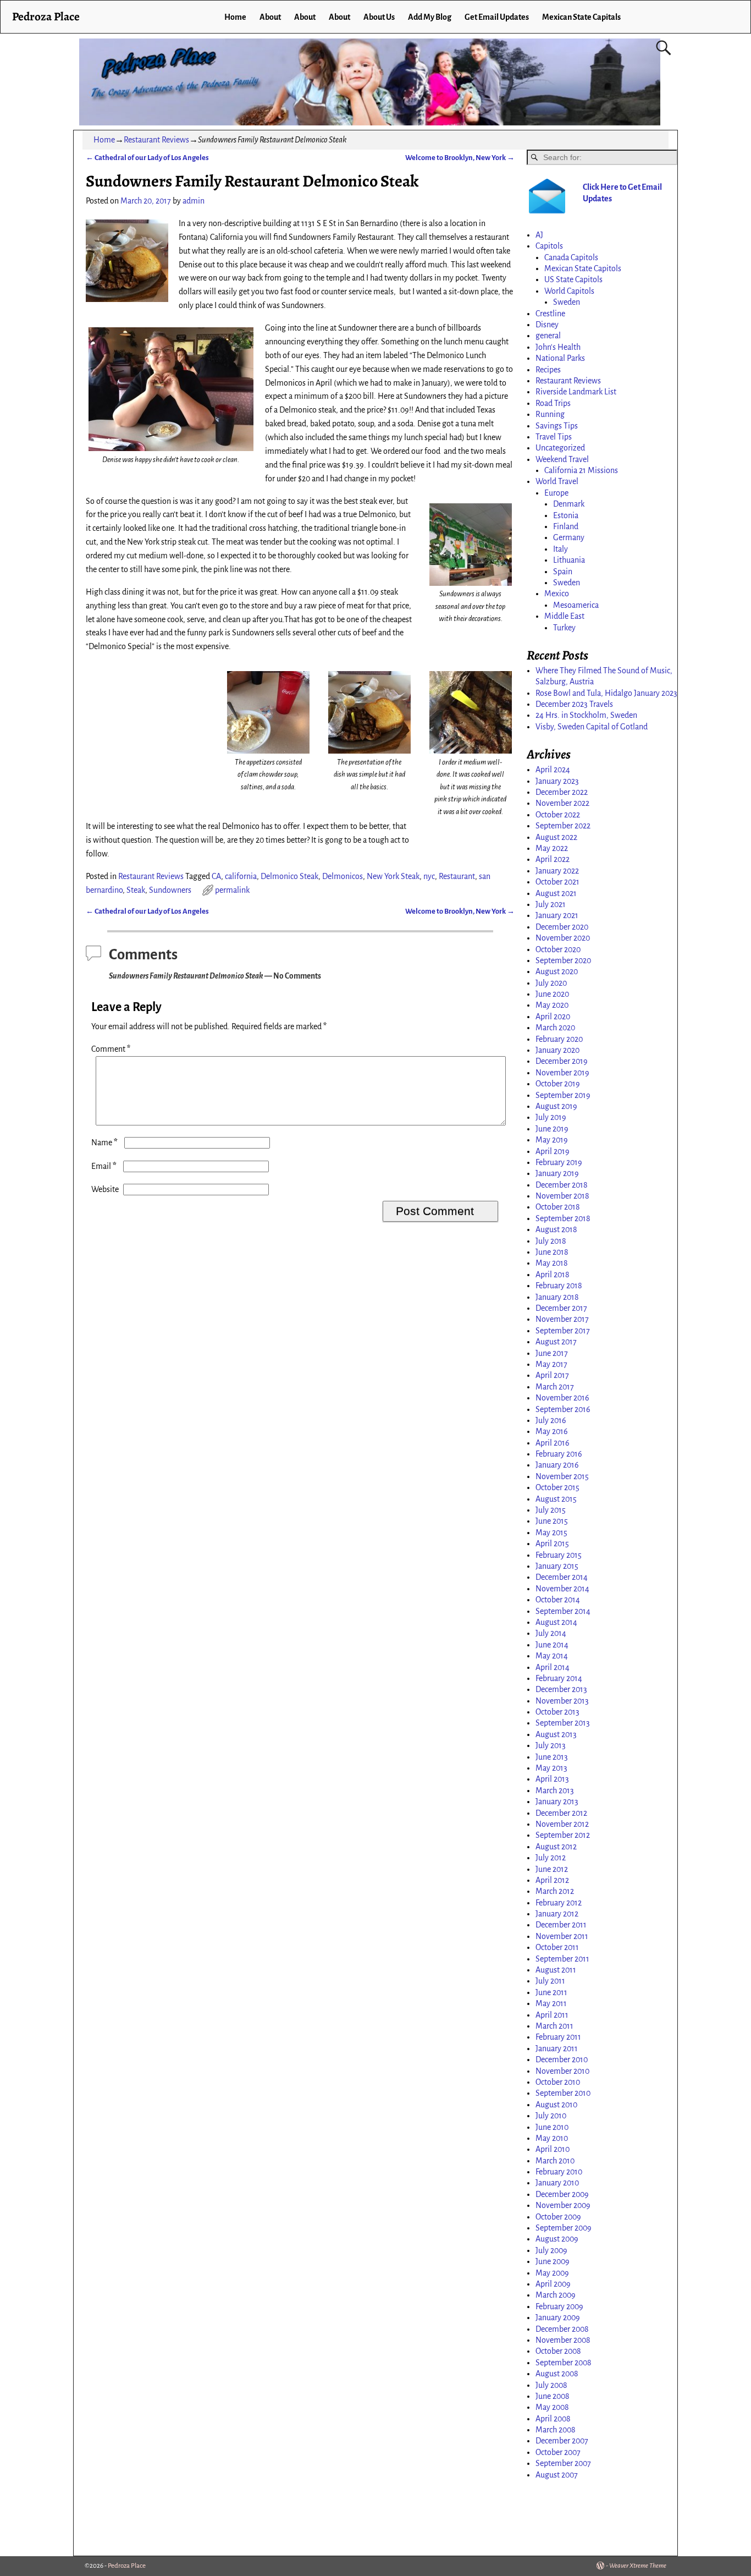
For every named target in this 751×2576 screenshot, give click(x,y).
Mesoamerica (576, 605)
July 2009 (551, 2250)
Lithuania (569, 560)
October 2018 (558, 1207)
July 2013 (551, 1745)
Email (104, 1166)
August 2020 (557, 971)
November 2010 (562, 2071)
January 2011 (557, 2048)
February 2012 (559, 1903)
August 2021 (556, 893)
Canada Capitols (571, 257)
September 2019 (563, 1095)
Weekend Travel (562, 459)
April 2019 (553, 1151)
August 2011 (556, 1970)
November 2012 (562, 1824)
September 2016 (563, 1409)
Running (550, 414)
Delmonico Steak (289, 876)
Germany (569, 537)
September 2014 (563, 1611)
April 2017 (552, 1375)
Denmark (569, 504)
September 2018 (563, 1218)
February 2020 (559, 1039)
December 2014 (562, 1577)
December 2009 (562, 2194)
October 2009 (558, 2217)
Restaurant (457, 876)
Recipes (548, 370)
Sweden (567, 302)
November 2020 (563, 938)
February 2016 (559, 1454)
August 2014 (556, 1622)
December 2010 (562, 2059)
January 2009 (558, 2317)
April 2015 (552, 1544)
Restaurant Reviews (156, 140)
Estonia (566, 515)
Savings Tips (557, 426)
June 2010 (552, 2127)
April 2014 (553, 1667)
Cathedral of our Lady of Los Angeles (147, 158)
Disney (547, 325)
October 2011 (557, 1947)
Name (104, 1143)
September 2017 (563, 1331)
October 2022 (558, 815)
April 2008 (553, 2419)
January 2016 (557, 1465)
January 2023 (557, 781)
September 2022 (563, 826)
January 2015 (557, 1566)
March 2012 (555, 1891)
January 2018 (557, 1297)
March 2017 (555, 1387)
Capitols (549, 246)
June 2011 (551, 1992)
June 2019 (552, 1129)
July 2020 (551, 983)
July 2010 (551, 2116)
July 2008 (551, 2385)
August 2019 (556, 1106)
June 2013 (552, 1757)
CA (216, 876)
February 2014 (559, 1678)
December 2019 (562, 1061)
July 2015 (551, 1510)
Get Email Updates (497, 17)
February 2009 (559, 2306)
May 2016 (552, 1431)
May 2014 (552, 1656)
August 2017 (556, 1342)
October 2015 (557, 1487)
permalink (232, 890)
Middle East (564, 616)
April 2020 (553, 1017)
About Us (379, 17)
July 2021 (551, 904)
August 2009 (557, 2239)
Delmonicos (343, 876)
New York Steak (393, 876)
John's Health (558, 347)
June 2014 (552, 1645)
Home (235, 17)
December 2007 (562, 2441)
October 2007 (558, 2452)
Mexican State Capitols (583, 268)
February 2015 (559, 1555)
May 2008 (552, 2407)
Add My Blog (430, 17)
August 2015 (556, 1499)
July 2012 (551, 1858)
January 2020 (557, 1050)
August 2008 (557, 2374)
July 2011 (550, 1981)
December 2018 (562, 1185)
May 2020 (552, 1005)
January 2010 (557, 2183)
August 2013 (556, 1734)
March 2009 (556, 2295)
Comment (111, 1049)
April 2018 (553, 1275)
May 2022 (552, 848)
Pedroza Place (46, 16)
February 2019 (559, 1162)
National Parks (560, 358)
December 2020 (562, 927)
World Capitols (569, 291)
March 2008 (556, 2430)
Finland (566, 526)
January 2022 (557, 871)
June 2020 (552, 994)
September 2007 (563, 2463)
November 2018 (562, 1196)
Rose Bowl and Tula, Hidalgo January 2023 (606, 693)
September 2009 (564, 2228)
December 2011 (561, 1925)
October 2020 (558, 949)
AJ (539, 235)
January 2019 (557, 1173)
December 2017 (561, 1308)
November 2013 (562, 1701)
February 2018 (559, 1286)
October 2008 (558, 2351)
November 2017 (562, 1319)
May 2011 (551, 2003)
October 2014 (558, 1600)
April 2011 (552, 2015)
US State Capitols (573, 279)
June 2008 (553, 2396)
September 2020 (563, 960)
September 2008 (564, 2363)
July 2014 (551, 1633)
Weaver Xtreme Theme (638, 2566)
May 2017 (551, 1364)
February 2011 (558, 2037)
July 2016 (551, 1420)
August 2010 (556, 2105)
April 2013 (552, 1779)
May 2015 (551, 1533)
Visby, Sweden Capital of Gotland (592, 727)
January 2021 (557, 915)
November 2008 (563, 2340)
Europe (556, 493)
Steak (136, 890)
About (270, 17)
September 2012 (563, 1835)
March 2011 (554, 2026)
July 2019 (551, 1117)
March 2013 (555, 1790)
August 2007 (557, 2475)
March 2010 (555, 2161)
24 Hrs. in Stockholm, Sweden (586, 715)
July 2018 (551, 1241)
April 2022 (553, 859)
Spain (563, 572)
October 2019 (558, 1084)
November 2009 (563, 2205)
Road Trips (553, 403)
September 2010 (563, 2093)
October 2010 (558, 2082)
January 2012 (557, 1914)
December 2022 (562, 792)
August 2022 (556, 837)
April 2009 (553, 2284)
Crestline (550, 314)
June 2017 (552, 1353)
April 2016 (553, 1443)
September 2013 (563, 1723)
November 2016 (562, 1398)
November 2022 (562, 803)
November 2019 (562, 1073)
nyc (429, 876)
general (548, 336)
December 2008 (562, 2329)
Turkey (564, 628)
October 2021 (557, 882)
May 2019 (552, 1140)
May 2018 (552, 1263)
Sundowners (170, 890)
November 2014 (562, 1589)
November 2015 (562, 1476)
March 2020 (555, 1028)
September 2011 (562, 1959)
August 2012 (556, 1847)
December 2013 (561, 1689)
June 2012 (552, 1869)
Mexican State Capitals (581, 17)
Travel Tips (554, 437)
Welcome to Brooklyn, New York (460, 158)
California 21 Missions (581, 470)
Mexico (557, 594)
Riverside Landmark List (576, 392)
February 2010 (559, 2172)
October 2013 (557, 1712)
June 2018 (552, 1252)
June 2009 (553, 2261)
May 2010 (552, 2138)
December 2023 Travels (574, 704)
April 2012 (552, 1880)
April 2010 (553, 2149)
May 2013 (551, 1768)
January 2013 (557, 1801)
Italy (561, 549)
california (241, 876)
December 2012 (561, 1813)
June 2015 (552, 1521)
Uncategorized (560, 448)
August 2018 (556, 1229)
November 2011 (562, 1936)
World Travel (557, 481)
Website (105, 1189)
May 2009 (552, 2273)
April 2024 (553, 770)
